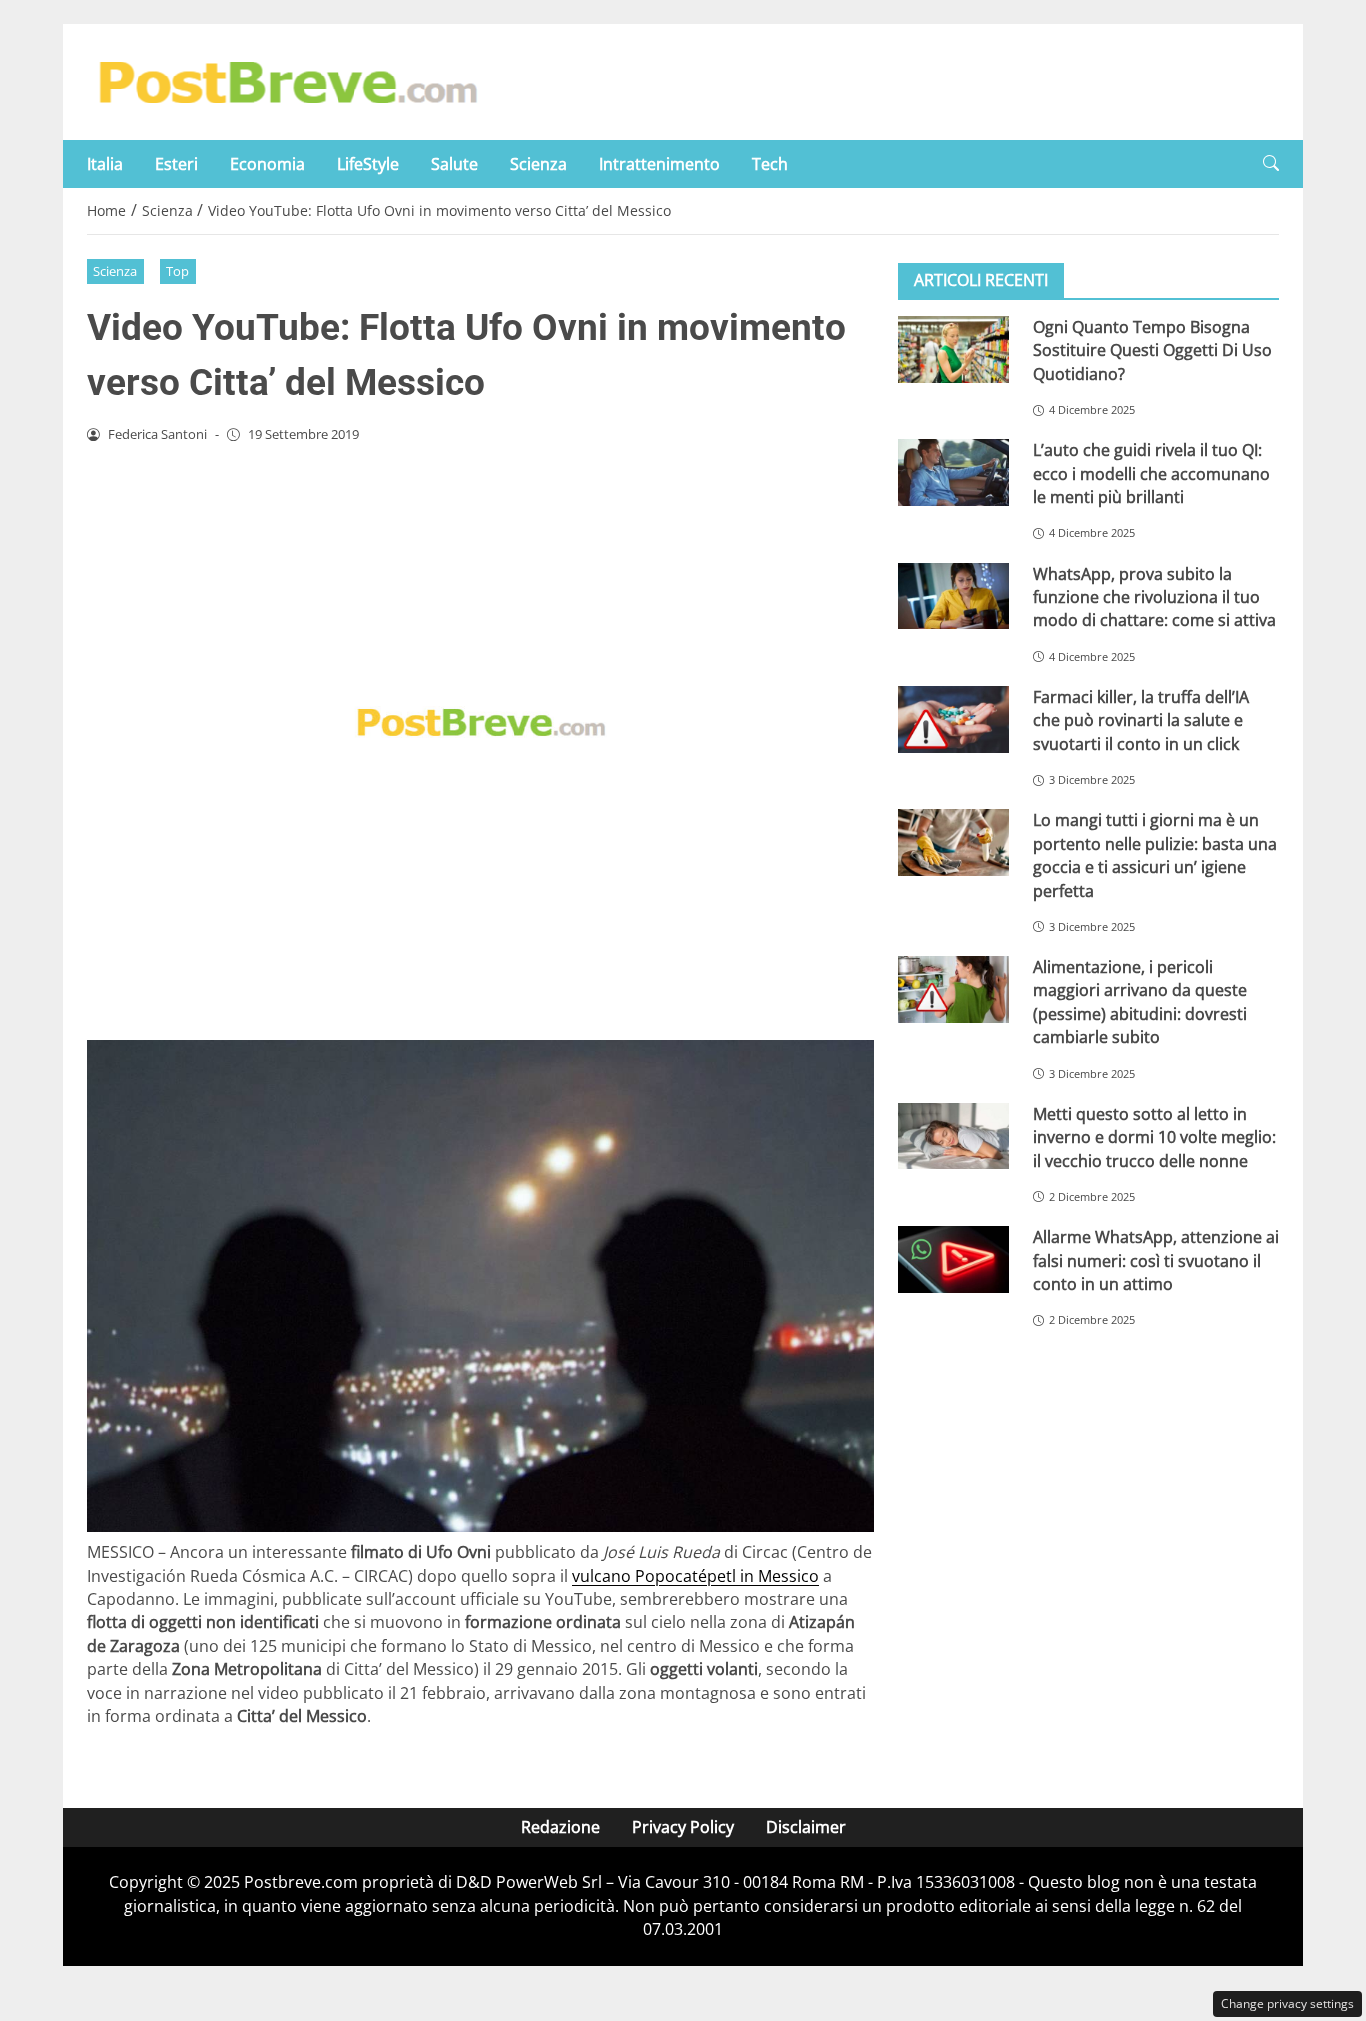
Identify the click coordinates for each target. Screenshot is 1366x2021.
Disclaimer (806, 1827)
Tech (770, 164)
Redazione (560, 1827)
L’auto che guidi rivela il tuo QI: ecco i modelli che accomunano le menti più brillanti (1151, 473)
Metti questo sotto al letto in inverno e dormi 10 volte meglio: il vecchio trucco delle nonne (1154, 1137)
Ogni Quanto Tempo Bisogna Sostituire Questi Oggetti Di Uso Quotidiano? (1152, 350)
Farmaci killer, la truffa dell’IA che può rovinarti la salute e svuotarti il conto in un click (1141, 720)
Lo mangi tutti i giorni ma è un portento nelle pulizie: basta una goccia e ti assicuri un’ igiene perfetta (1155, 855)
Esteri (176, 164)
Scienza (538, 164)
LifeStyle (368, 164)
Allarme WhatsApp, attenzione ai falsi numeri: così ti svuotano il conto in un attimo (1156, 1260)
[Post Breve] (287, 80)
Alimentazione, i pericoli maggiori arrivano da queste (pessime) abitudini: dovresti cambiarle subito (1140, 1002)
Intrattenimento (659, 164)
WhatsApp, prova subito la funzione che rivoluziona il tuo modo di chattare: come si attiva (1154, 597)
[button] (1271, 163)
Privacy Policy (683, 1827)
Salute (454, 164)
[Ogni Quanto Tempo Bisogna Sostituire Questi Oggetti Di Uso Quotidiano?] (953, 349)
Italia (105, 164)
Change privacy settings (1287, 2003)
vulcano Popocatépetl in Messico (695, 1576)
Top (177, 271)
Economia (267, 164)
